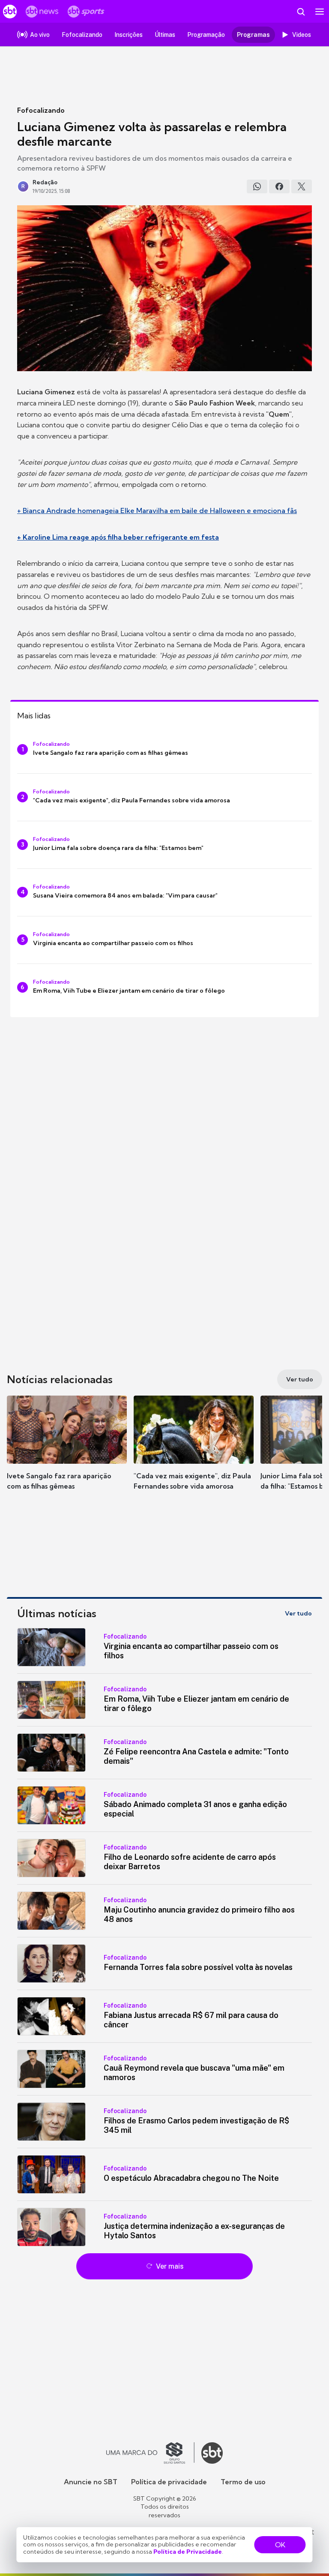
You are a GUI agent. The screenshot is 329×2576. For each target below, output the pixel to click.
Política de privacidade (169, 2482)
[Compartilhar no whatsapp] (257, 186)
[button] (67, 1451)
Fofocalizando (41, 110)
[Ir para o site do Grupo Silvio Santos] (150, 2453)
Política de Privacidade (188, 2552)
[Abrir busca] (301, 12)
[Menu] (320, 12)
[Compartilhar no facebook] (279, 186)
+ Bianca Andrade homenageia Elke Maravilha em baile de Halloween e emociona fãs (157, 510)
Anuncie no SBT (91, 2482)
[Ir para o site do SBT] (212, 2453)
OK (280, 2545)
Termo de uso (243, 2482)
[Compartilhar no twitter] (302, 186)
